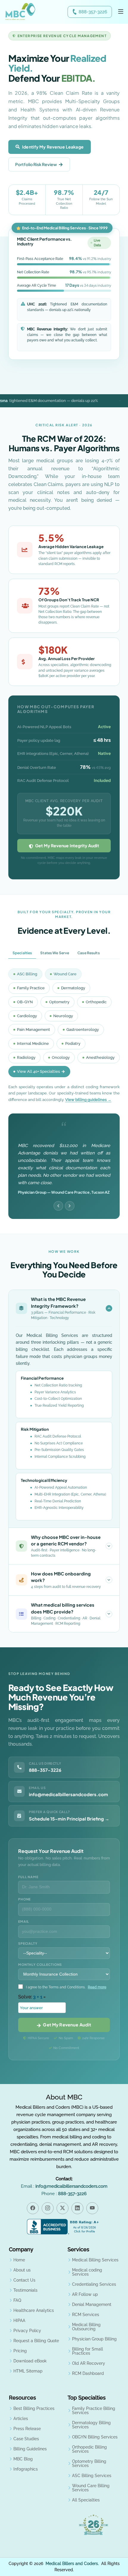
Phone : (64, 2194)
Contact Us (24, 2280)
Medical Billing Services (95, 2260)
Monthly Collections (40, 1964)
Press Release (27, 2429)
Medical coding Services (87, 2272)
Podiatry (73, 1044)
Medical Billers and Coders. (72, 2564)
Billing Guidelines (30, 2449)
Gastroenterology (83, 1030)
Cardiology (27, 1016)
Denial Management (92, 2304)
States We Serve (55, 953)
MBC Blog (23, 2459)
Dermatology (73, 988)
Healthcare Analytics (34, 2310)
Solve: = (32, 1997)
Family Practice (31, 988)
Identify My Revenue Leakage (53, 147)
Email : (64, 2186)
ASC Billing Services (92, 2476)
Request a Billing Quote (36, 2341)
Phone (24, 1899)
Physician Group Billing (94, 2339)
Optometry (59, 1002)
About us (22, 2270)
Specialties (22, 953)
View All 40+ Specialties (38, 1071)
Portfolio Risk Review (36, 164)
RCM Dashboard (88, 2373)
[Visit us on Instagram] (48, 2208)
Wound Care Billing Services (91, 2488)
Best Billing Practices (34, 2408)
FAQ (17, 2300)
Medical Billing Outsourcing (86, 2327)
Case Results (88, 953)
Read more (97, 1987)
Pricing (20, 2351)
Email (24, 1921)
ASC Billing (27, 974)
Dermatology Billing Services (91, 2425)
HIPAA (19, 2321)
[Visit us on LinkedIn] (77, 2208)
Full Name (28, 1877)
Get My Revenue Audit (66, 2025)
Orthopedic (96, 1002)
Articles (21, 2419)
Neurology (63, 1016)
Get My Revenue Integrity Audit (66, 845)
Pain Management (33, 1030)
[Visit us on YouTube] (92, 2208)
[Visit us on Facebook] (33, 2208)
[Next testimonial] (70, 1206)
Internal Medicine (33, 1044)
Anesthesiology (100, 1057)
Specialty (28, 1943)
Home (19, 2260)
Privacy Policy (27, 2331)
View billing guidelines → (88, 1100)
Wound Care (65, 974)
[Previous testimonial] (58, 1206)
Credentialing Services (94, 2284)
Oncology (61, 1057)
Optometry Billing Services (89, 2463)
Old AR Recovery (89, 2363)
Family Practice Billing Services (94, 2411)
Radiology (26, 1057)
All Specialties (86, 2500)
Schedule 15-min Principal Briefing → (69, 1819)
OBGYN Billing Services (95, 2437)
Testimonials (25, 2290)
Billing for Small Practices (88, 2351)
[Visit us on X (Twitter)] (63, 2208)
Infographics (26, 2469)
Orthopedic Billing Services (89, 2449)
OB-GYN (25, 1002)
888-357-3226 (93, 12)
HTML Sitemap (28, 2371)
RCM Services (86, 2315)
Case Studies (26, 2439)
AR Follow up (85, 2294)
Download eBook (30, 2361)
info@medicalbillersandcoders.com (68, 1794)
